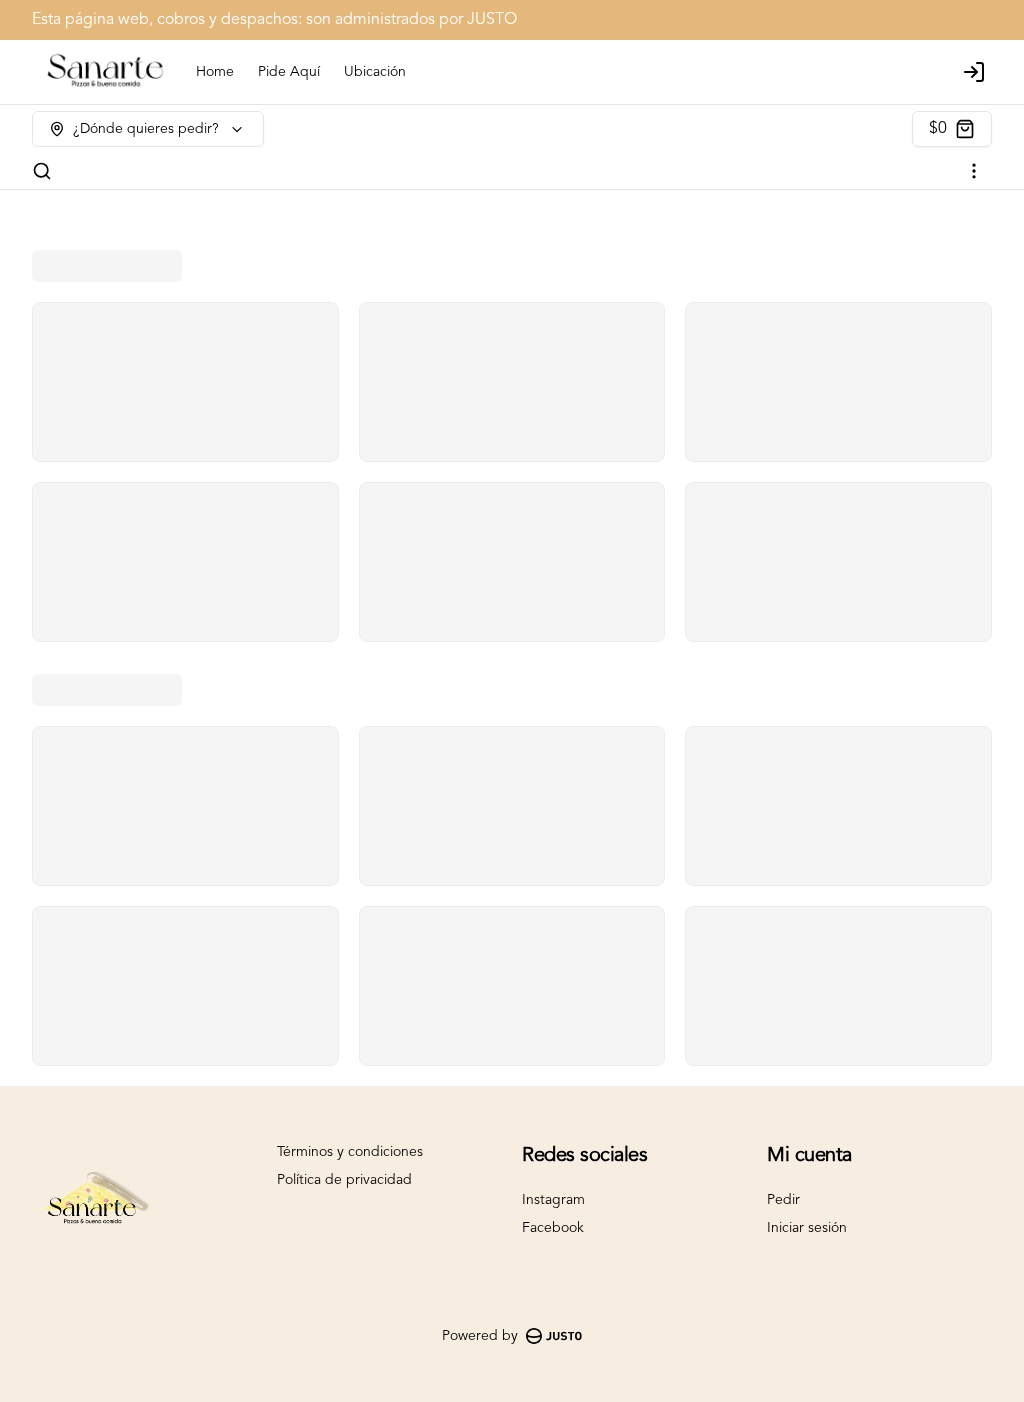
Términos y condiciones (350, 1152)
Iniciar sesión (807, 1228)
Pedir (783, 1200)
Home (215, 72)
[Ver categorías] (974, 171)
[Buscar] (42, 171)
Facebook (553, 1228)
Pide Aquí (289, 72)
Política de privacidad (344, 1180)
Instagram (553, 1200)
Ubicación (375, 72)
